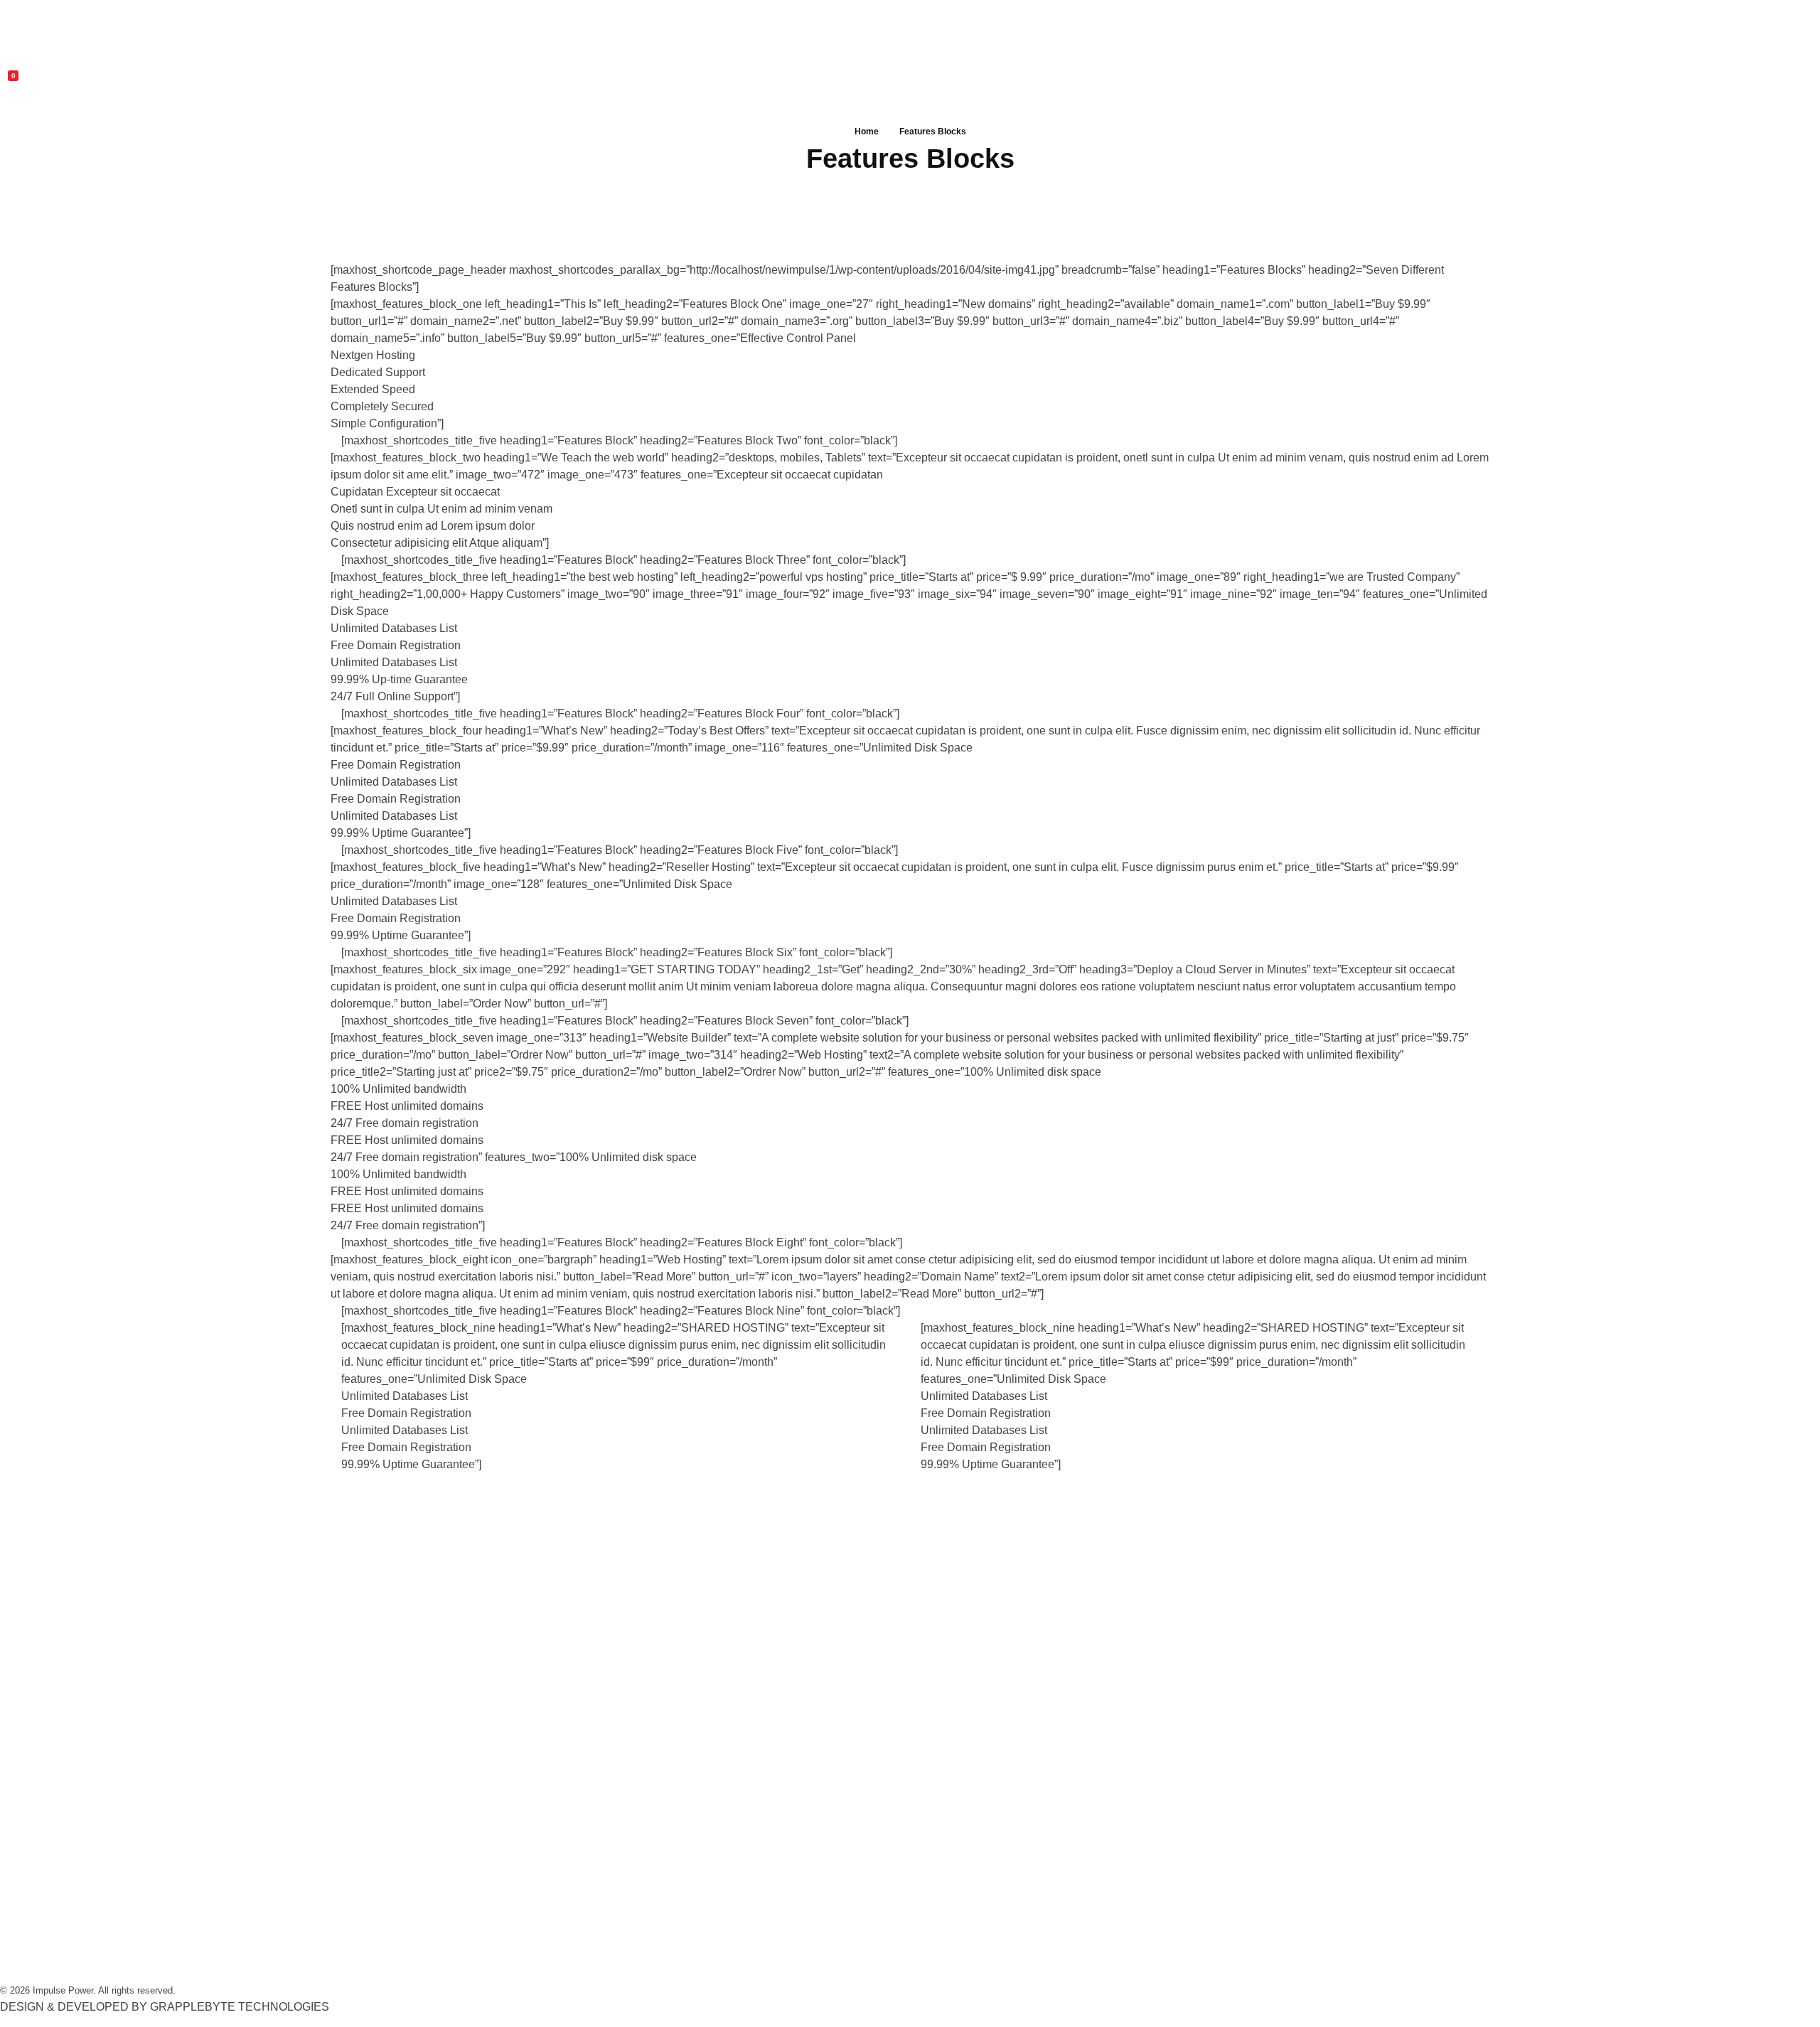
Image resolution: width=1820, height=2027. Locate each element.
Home (867, 132)
